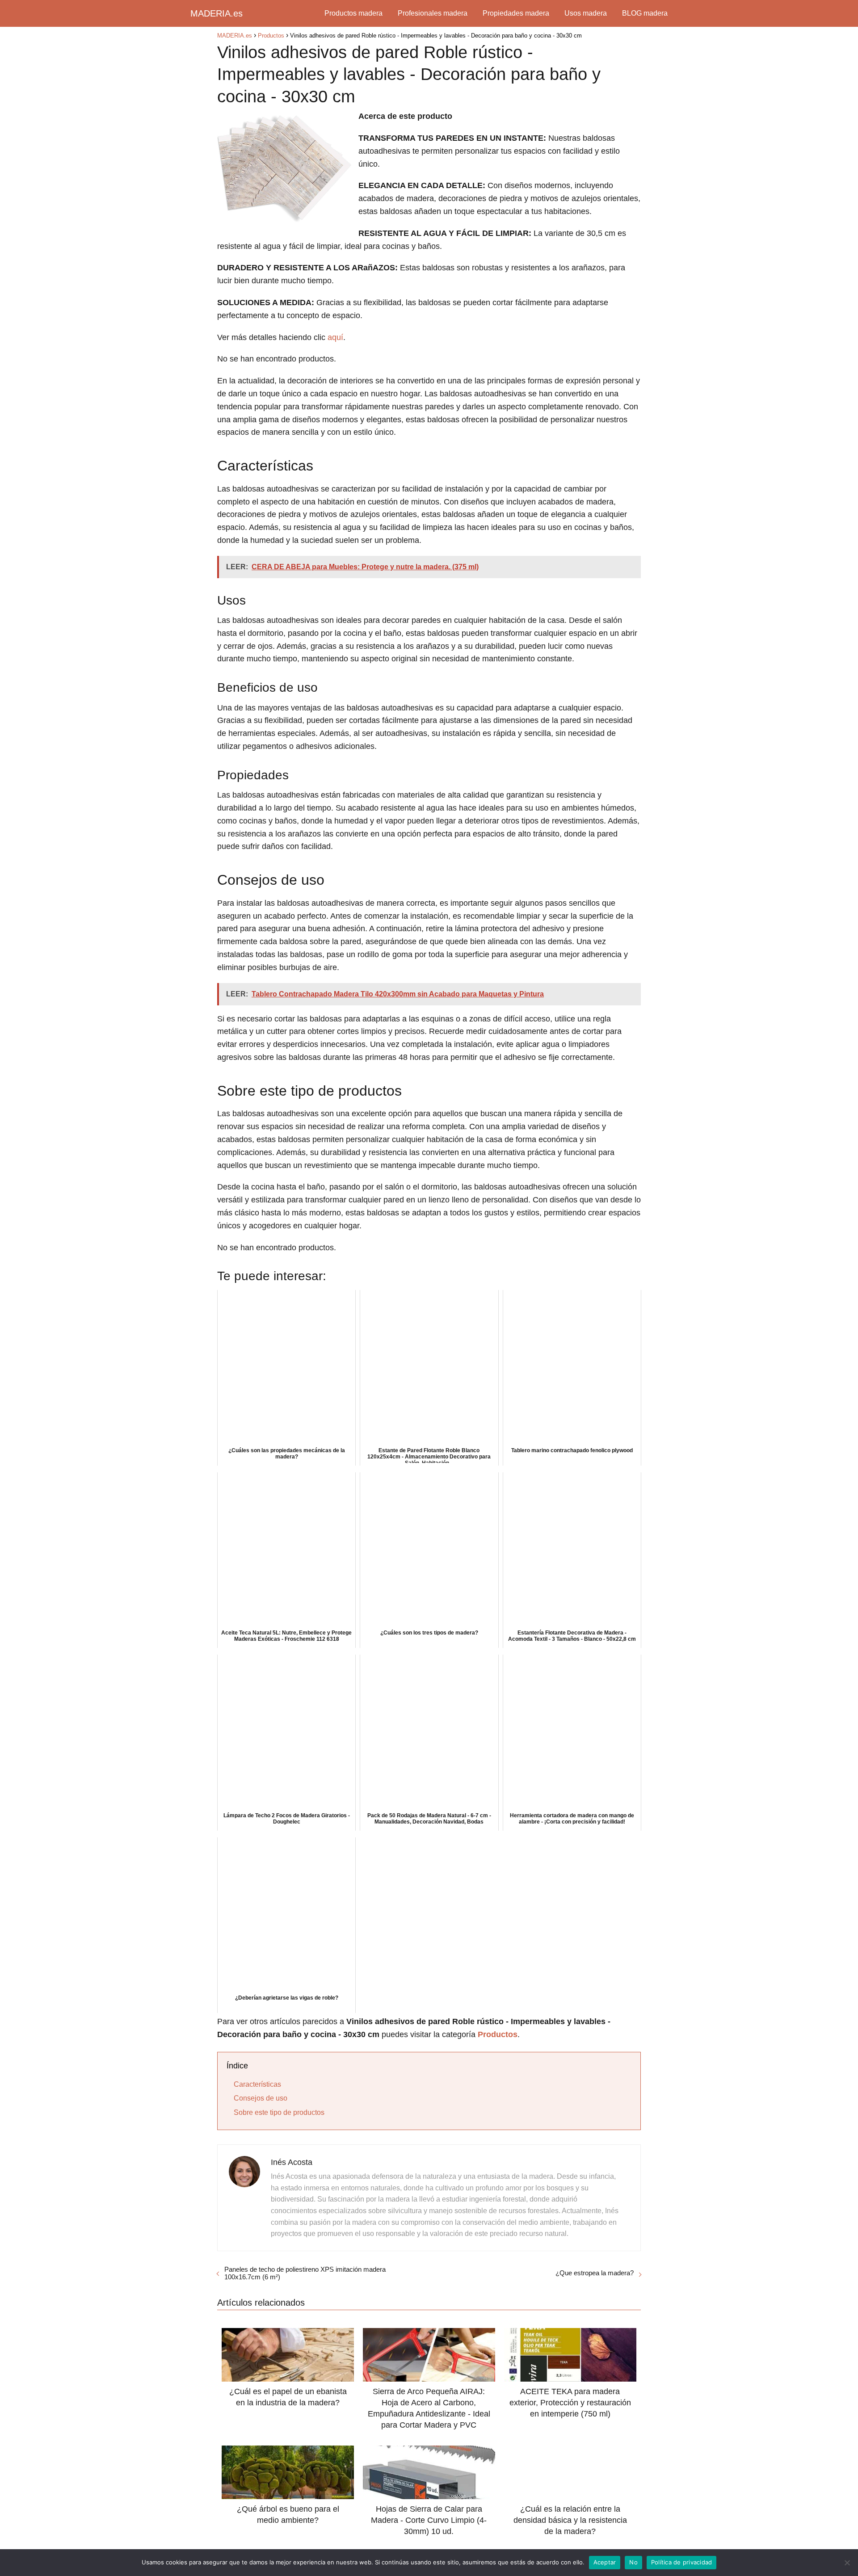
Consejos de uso (261, 2098)
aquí (335, 337)
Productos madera (353, 13)
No (633, 2562)
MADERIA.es (217, 13)
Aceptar (605, 2562)
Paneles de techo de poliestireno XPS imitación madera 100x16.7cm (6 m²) (305, 2273)
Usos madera (586, 13)
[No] (847, 2563)
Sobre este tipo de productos (279, 2112)
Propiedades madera (516, 13)
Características (257, 2084)
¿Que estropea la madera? (595, 2273)
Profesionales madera (433, 13)
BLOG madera (645, 13)
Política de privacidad (682, 2562)
